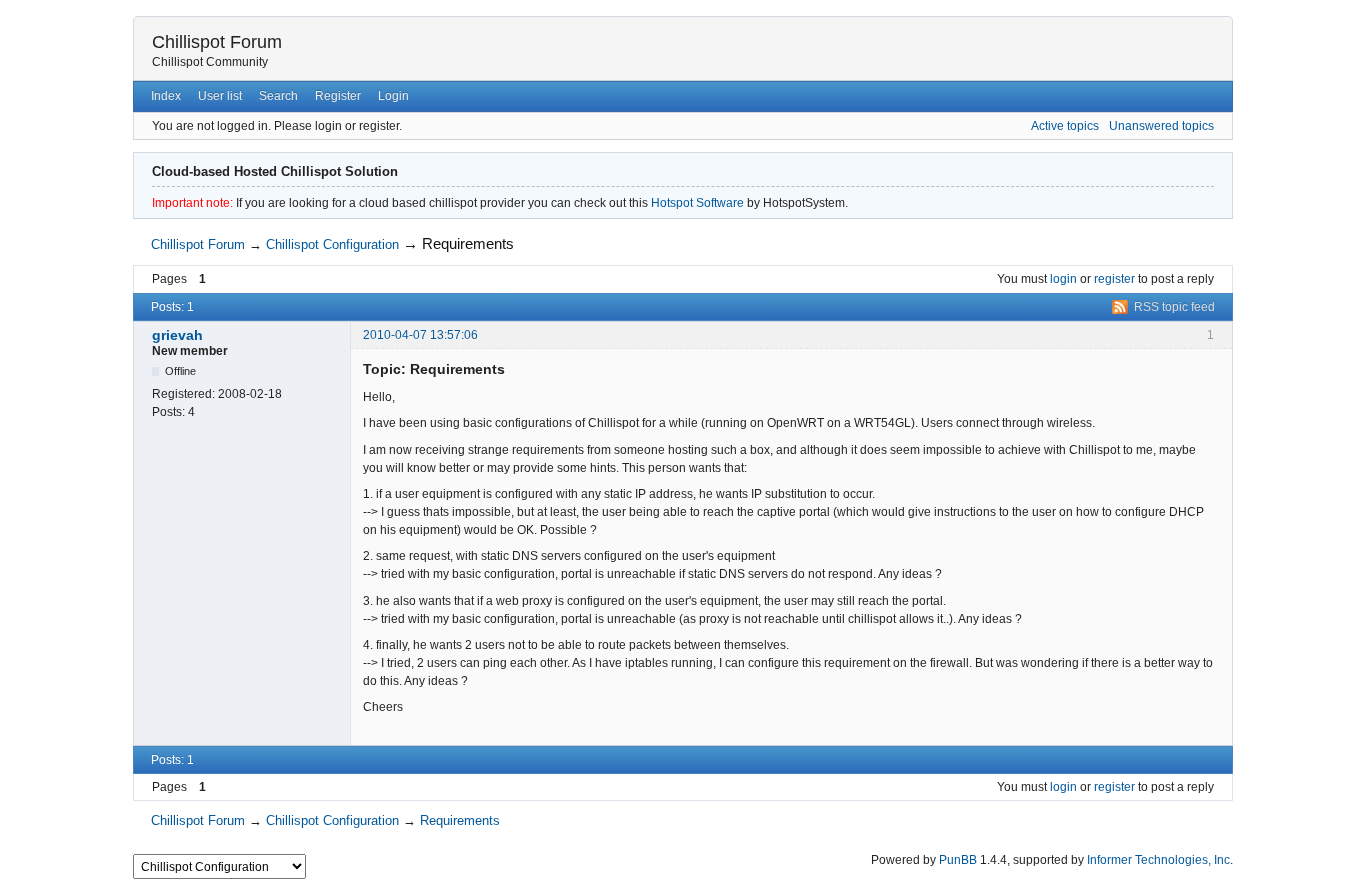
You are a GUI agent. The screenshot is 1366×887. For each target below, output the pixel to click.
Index (166, 96)
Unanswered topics (1161, 126)
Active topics (1065, 126)
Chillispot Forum (217, 42)
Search (278, 96)
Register (338, 96)
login (1063, 279)
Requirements (468, 243)
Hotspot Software (697, 203)
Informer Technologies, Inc (1158, 860)
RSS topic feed (1174, 307)
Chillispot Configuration (332, 244)
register (1114, 279)
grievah (177, 335)
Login (393, 96)
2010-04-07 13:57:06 (420, 335)
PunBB (958, 860)
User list (220, 96)
